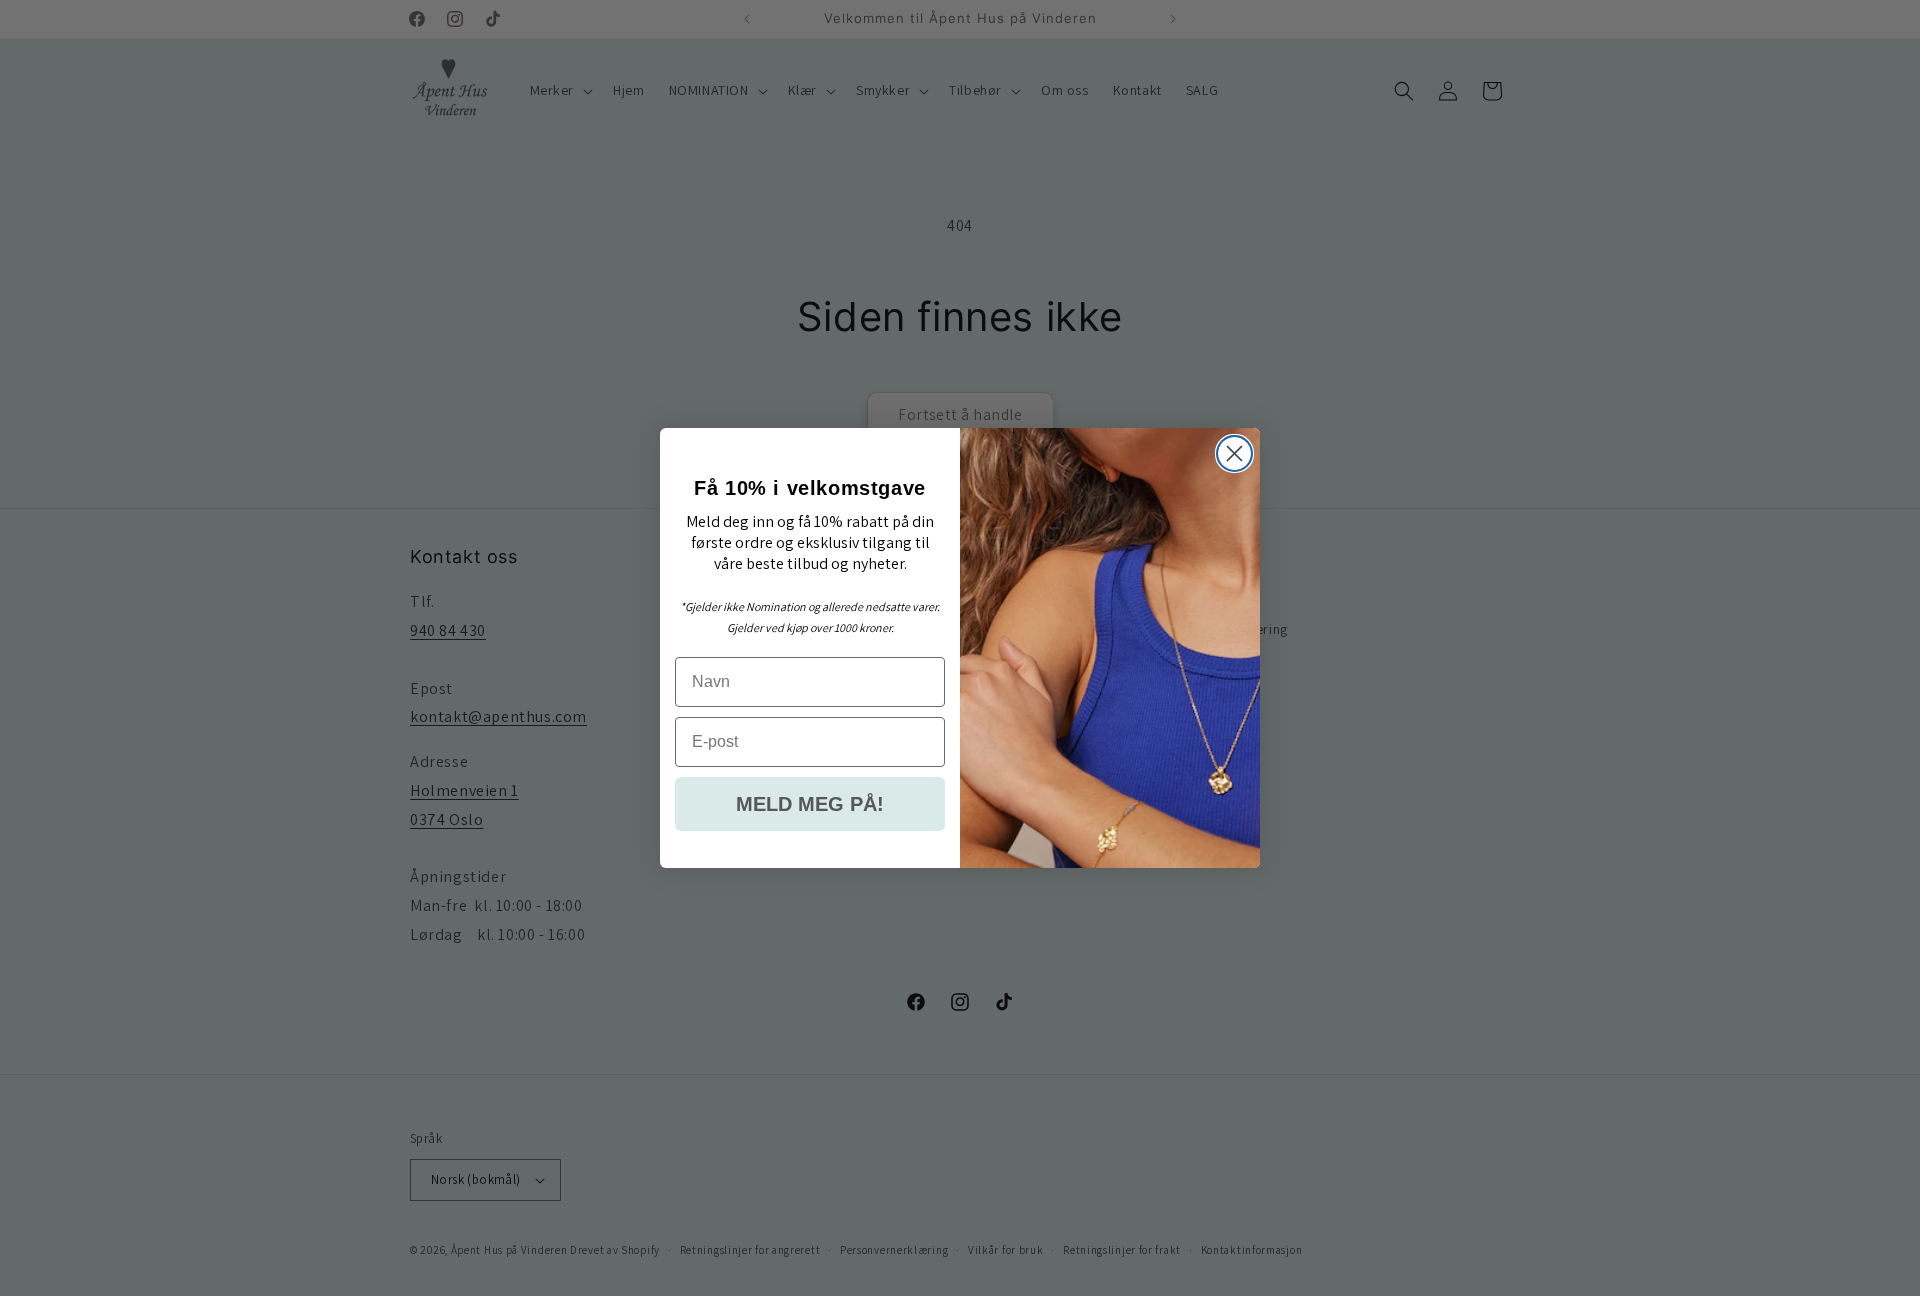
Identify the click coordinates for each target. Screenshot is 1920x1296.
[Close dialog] (1234, 453)
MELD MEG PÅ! (810, 804)
